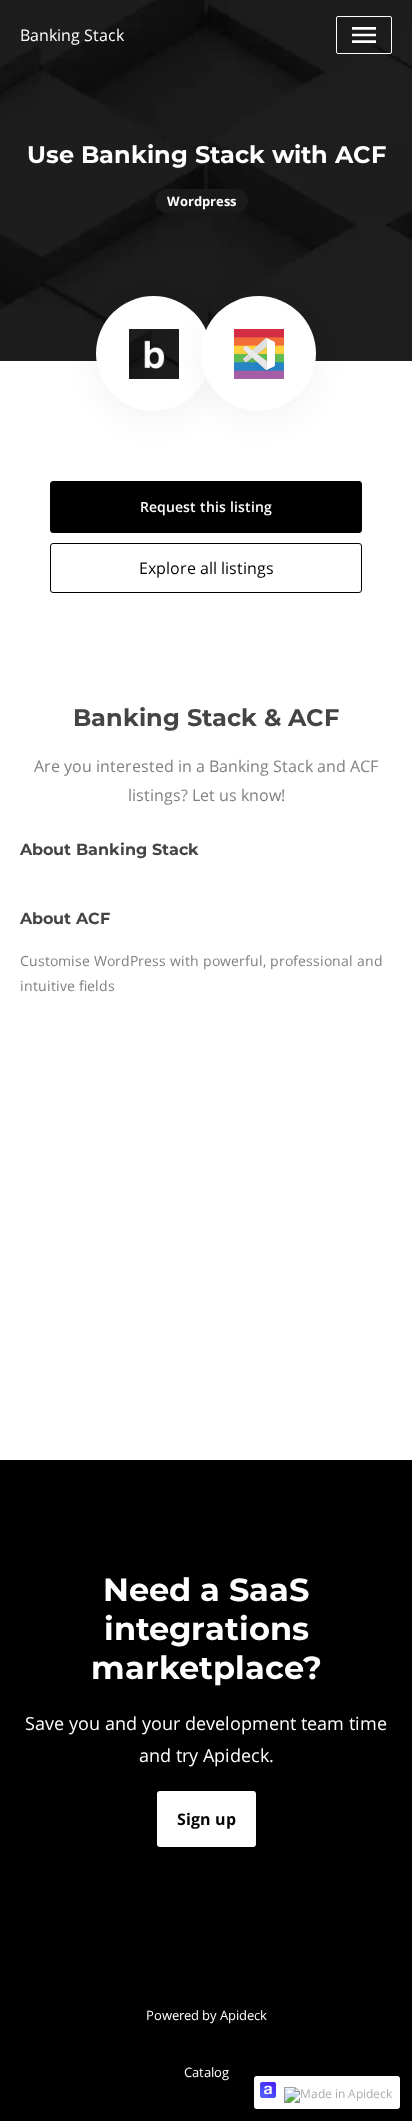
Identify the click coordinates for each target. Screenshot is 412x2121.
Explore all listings (206, 568)
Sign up (206, 1819)
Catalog (206, 2072)
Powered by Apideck (206, 2015)
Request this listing (206, 506)
